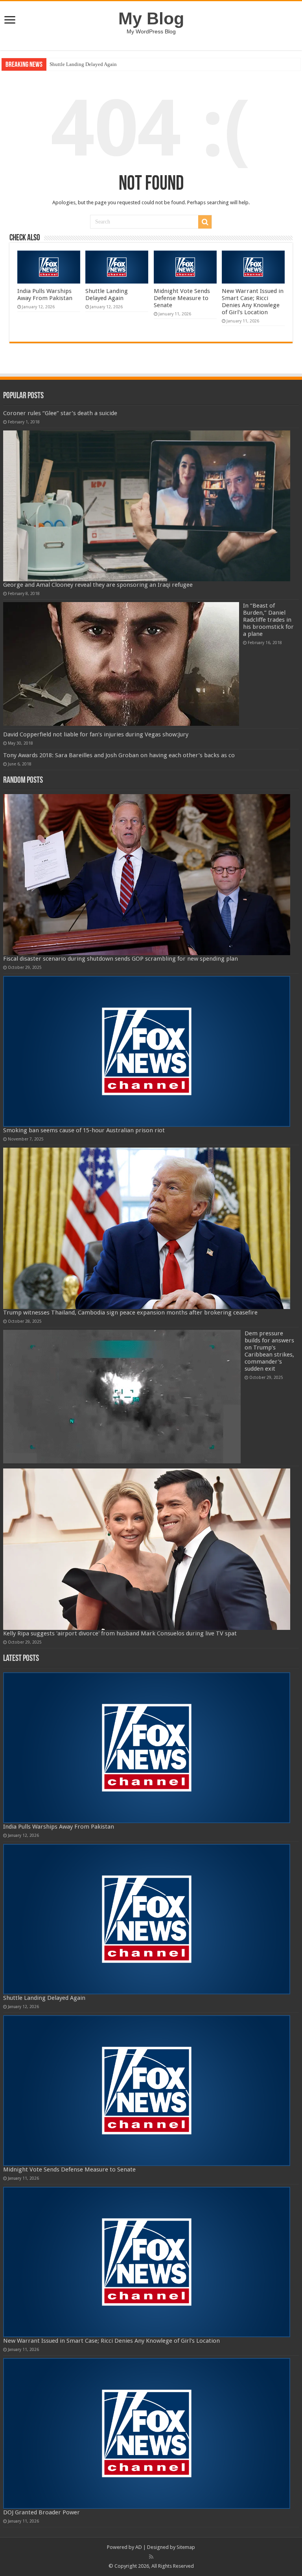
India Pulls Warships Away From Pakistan (45, 295)
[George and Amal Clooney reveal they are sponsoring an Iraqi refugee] (147, 506)
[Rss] (151, 2557)
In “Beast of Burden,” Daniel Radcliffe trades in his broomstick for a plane (268, 620)
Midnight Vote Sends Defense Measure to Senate (182, 298)
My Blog (151, 18)
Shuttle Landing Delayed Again (83, 64)
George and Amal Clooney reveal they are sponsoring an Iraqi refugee (98, 585)
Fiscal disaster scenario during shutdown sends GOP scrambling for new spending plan (121, 959)
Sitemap (186, 2547)
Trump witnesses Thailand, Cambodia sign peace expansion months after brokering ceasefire (130, 1313)
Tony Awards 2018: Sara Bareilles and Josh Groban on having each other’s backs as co (119, 755)
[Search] (205, 222)
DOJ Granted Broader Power (41, 2512)
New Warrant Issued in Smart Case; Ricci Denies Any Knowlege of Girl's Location (253, 302)
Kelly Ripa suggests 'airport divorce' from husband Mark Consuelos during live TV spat (120, 1633)
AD (139, 2547)
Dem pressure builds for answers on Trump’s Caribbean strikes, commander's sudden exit (269, 1351)
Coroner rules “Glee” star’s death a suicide (60, 413)
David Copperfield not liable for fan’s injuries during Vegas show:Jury (96, 734)
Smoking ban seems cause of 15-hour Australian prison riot (84, 1130)
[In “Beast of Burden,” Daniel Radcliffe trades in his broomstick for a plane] (121, 664)
